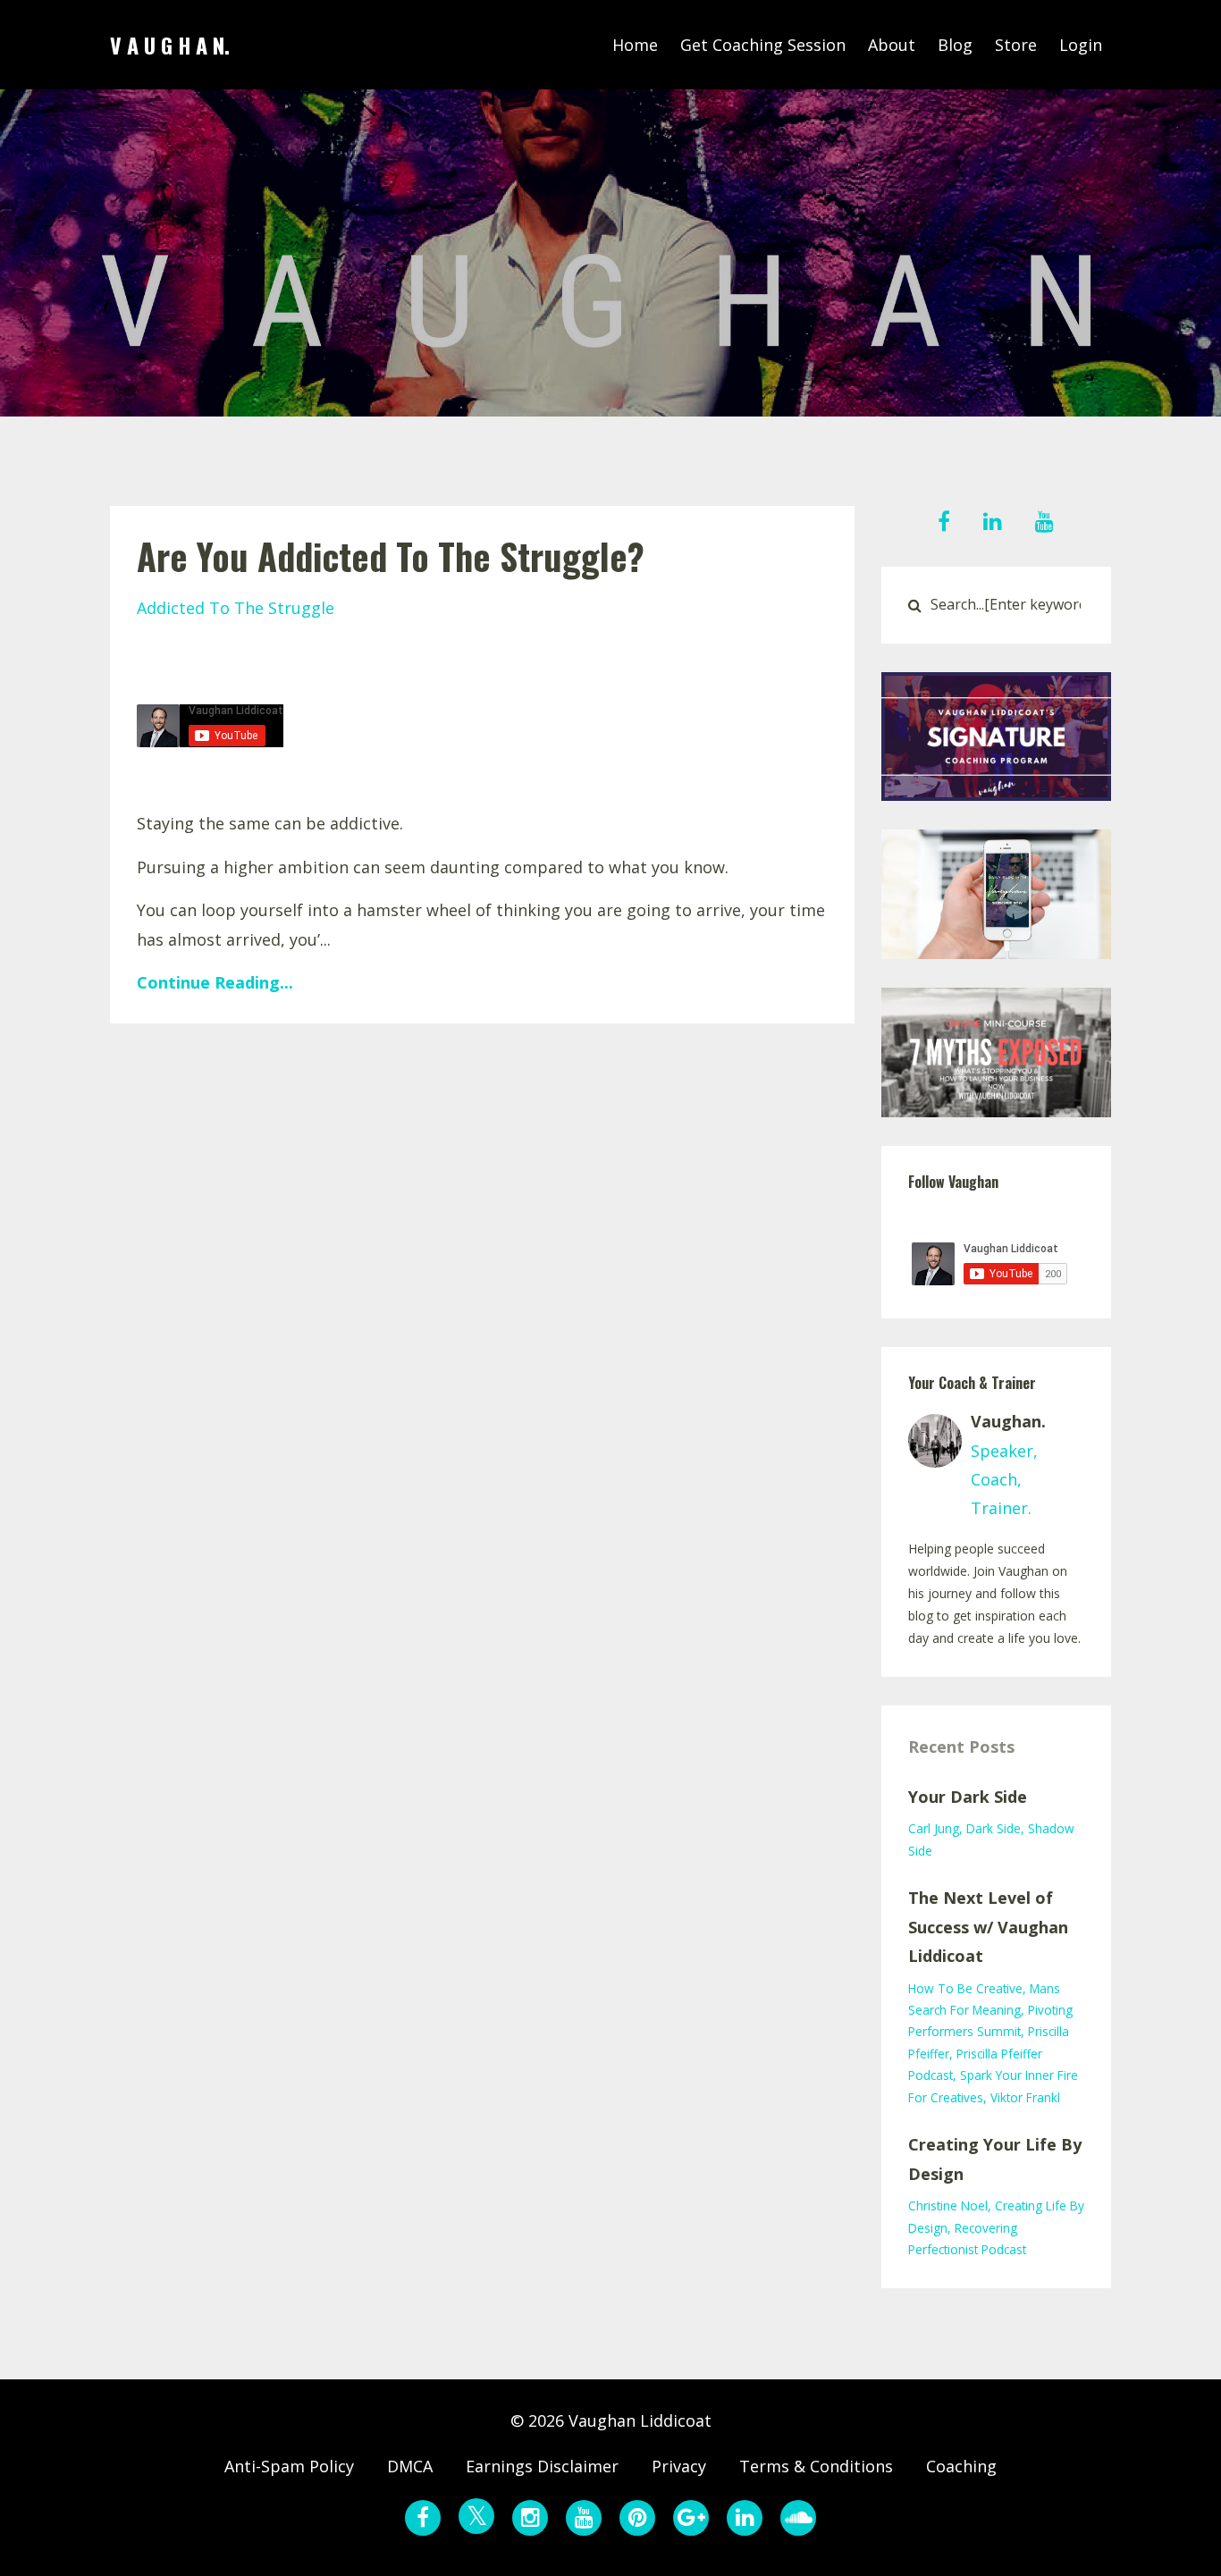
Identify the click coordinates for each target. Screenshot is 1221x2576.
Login (1081, 45)
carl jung (934, 1828)
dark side (994, 1828)
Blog (955, 45)
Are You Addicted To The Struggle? (391, 556)
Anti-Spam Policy (289, 2466)
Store (1016, 45)
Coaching (961, 2466)
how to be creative (965, 1988)
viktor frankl (1025, 2097)
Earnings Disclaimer (542, 2466)
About (892, 45)
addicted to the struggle (236, 608)
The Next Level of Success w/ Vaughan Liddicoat (988, 1927)
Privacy (679, 2466)
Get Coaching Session (763, 45)
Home (635, 45)
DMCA (410, 2466)
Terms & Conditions (816, 2466)
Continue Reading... (215, 982)
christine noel (948, 2206)
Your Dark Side (968, 1797)
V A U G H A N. (170, 45)
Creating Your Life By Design (995, 2159)
